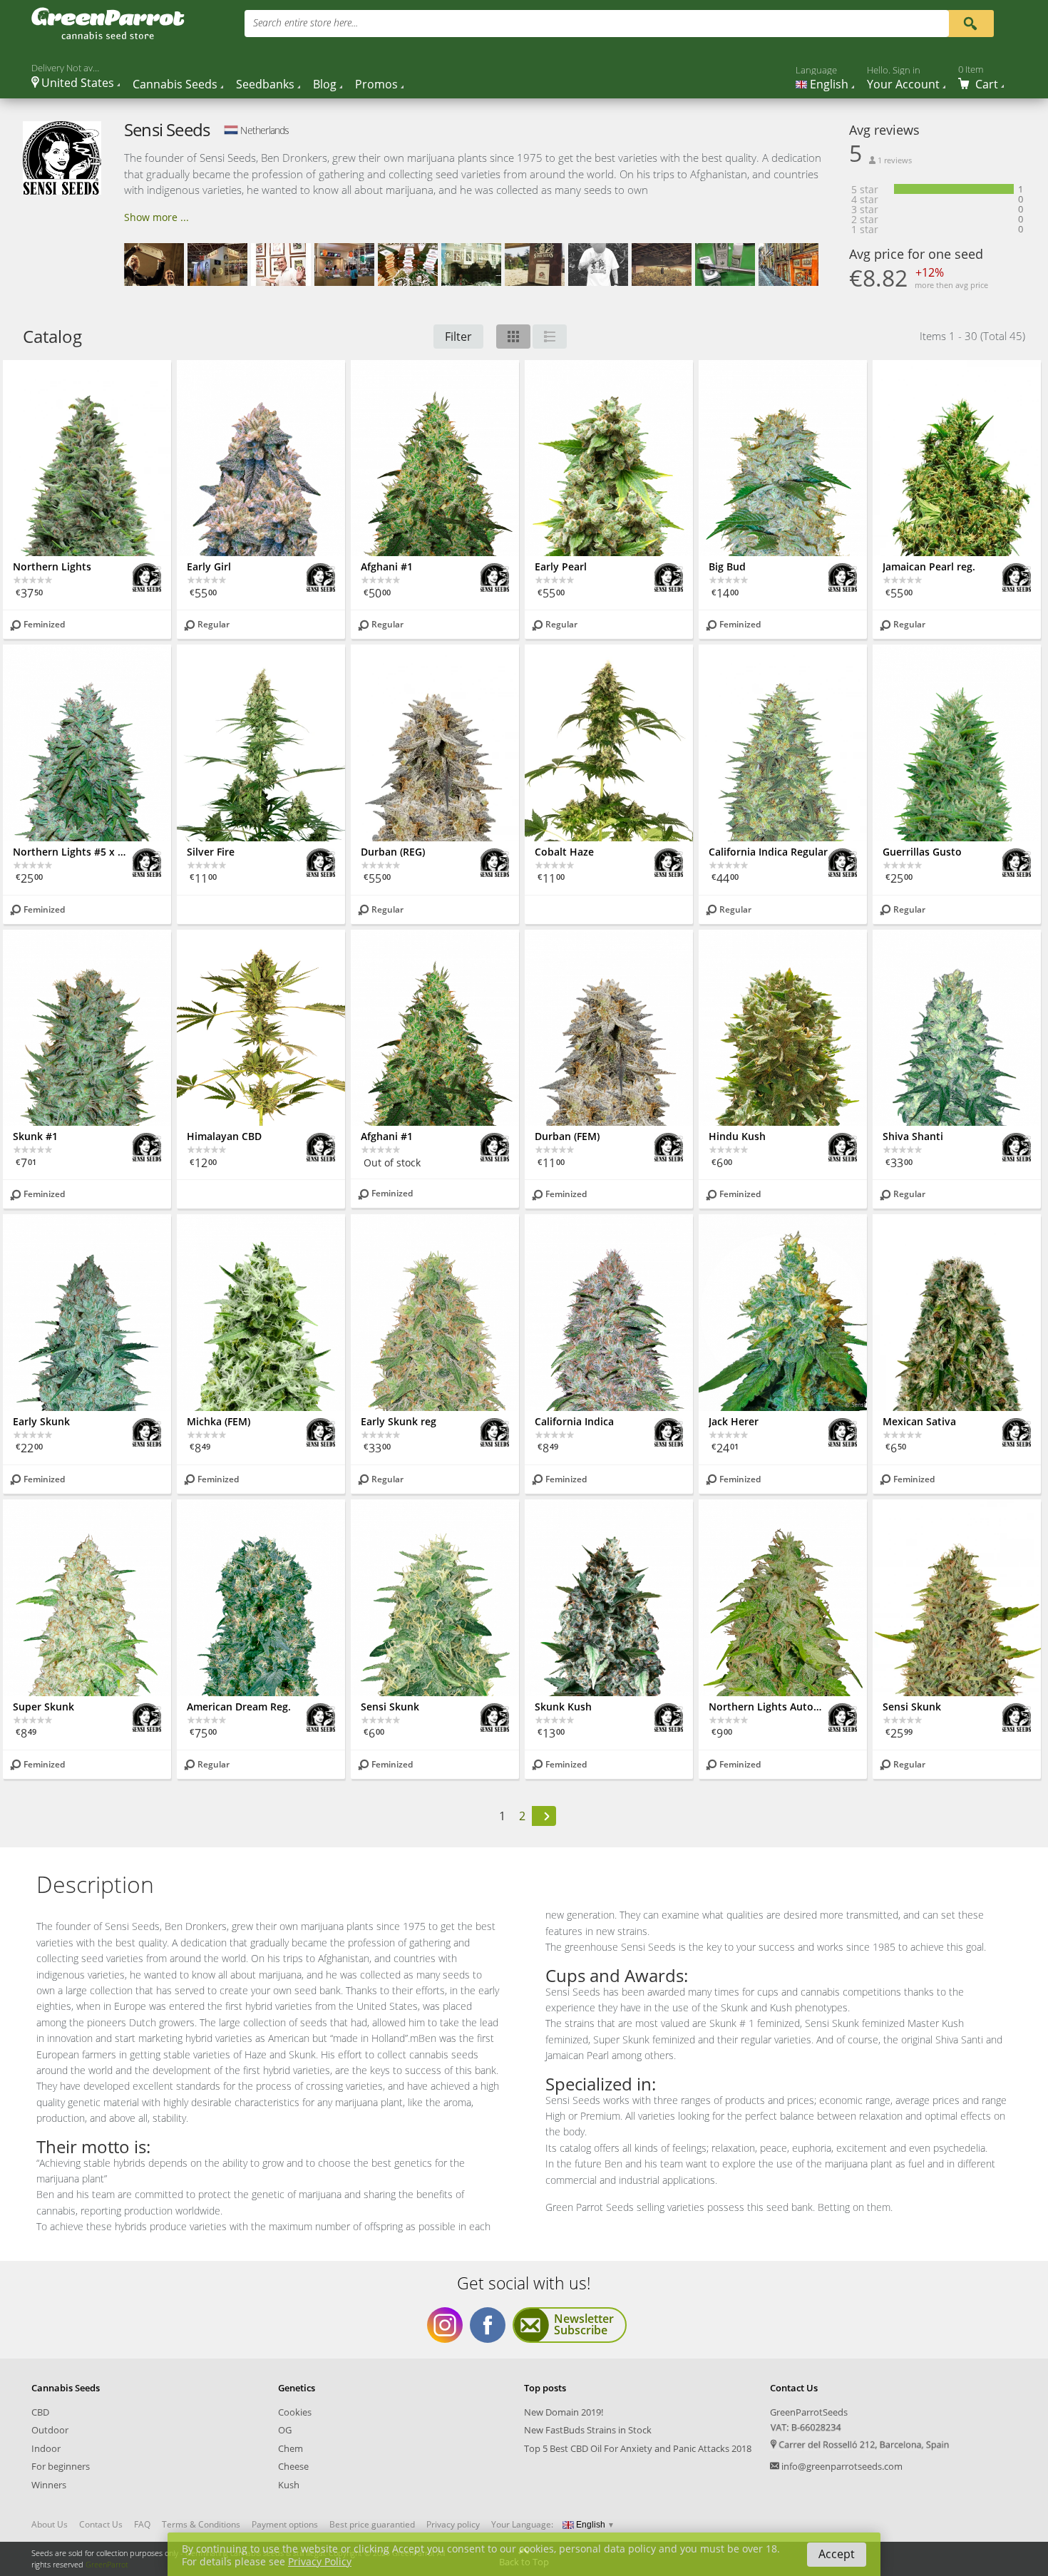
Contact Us (101, 2525)
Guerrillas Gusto (922, 852)
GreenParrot (107, 2564)
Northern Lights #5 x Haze (73, 852)
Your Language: (522, 2524)
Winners (49, 2485)
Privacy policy (453, 2525)
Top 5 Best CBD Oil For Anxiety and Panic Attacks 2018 (638, 2448)
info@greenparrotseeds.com (842, 2466)
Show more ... (156, 217)
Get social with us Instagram (445, 2325)
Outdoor (50, 2430)
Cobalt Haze (564, 852)
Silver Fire (211, 852)
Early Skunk (41, 1421)
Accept (837, 2554)
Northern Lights (52, 566)
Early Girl (209, 566)
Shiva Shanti (913, 1136)
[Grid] (513, 337)
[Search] (970, 22)
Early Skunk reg (399, 1421)
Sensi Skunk (390, 1707)
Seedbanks (265, 84)
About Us (50, 2525)
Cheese (293, 2466)
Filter (458, 337)
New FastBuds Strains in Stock (588, 2430)
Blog (325, 84)
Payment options (285, 2525)
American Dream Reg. (239, 1707)
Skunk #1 (35, 1136)
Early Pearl (561, 566)
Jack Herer (734, 1421)
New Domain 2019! (564, 2412)
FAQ (142, 2525)
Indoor (46, 2448)
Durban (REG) (393, 852)
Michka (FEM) (219, 1421)
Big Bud (727, 566)
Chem (291, 2448)
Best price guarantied (372, 2525)
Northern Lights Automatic (769, 1707)
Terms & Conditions (201, 2525)
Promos (376, 84)
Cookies (295, 2412)
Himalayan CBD (224, 1136)
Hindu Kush (737, 1136)
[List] (550, 337)
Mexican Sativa (919, 1421)
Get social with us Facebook (488, 2325)
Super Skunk (43, 1707)
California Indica (574, 1421)
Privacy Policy (320, 2561)
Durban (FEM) (567, 1136)
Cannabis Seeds (175, 84)
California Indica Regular (768, 852)
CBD (40, 2412)
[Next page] (544, 1816)
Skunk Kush (563, 1707)
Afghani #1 (387, 566)
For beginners (61, 2466)
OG (285, 2430)
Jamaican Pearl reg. (929, 566)
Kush (289, 2485)
